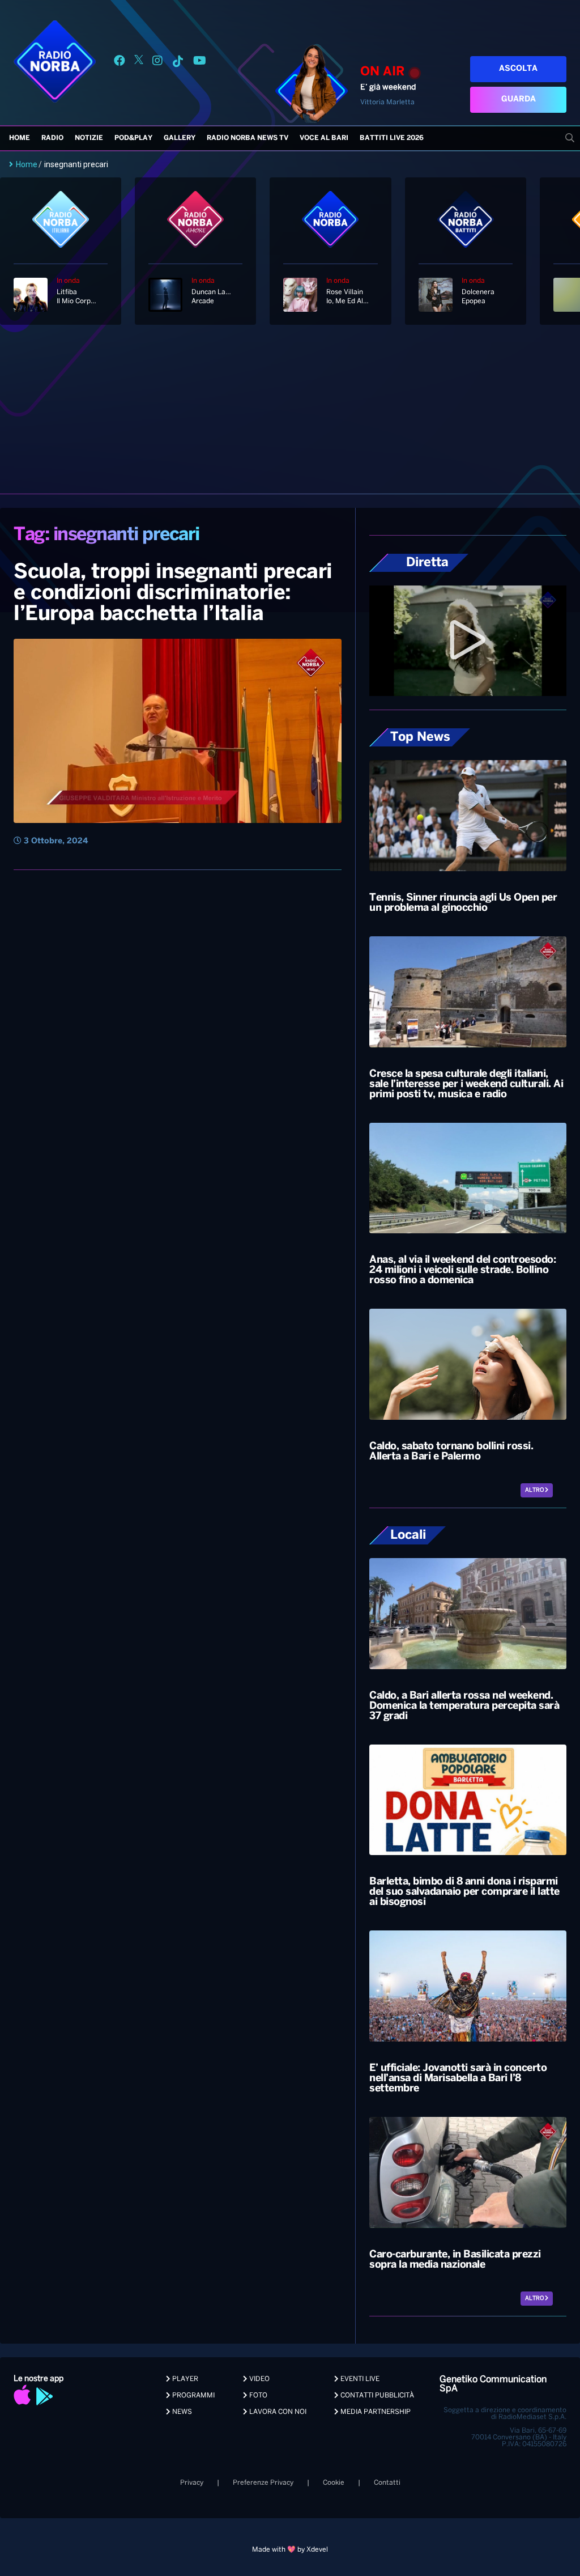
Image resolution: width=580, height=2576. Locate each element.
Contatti (387, 2483)
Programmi (193, 2395)
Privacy (192, 2483)
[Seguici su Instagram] (157, 63)
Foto (257, 2395)
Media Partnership (375, 2412)
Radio (52, 138)
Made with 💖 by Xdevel (290, 2550)
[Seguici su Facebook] (120, 63)
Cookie (334, 2483)
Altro (535, 1490)
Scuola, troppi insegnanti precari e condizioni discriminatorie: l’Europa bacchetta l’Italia (173, 593)
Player (184, 2379)
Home (20, 138)
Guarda (519, 99)
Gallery (180, 138)
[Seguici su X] (139, 63)
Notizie (89, 138)
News (181, 2412)
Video (259, 2379)
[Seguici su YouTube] (200, 63)
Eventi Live (359, 2379)
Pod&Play (133, 138)
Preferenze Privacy (263, 2483)
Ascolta (518, 69)
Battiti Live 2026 (392, 138)
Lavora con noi (277, 2412)
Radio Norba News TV (248, 138)
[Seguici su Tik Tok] (178, 63)
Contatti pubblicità (376, 2395)
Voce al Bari (324, 138)
